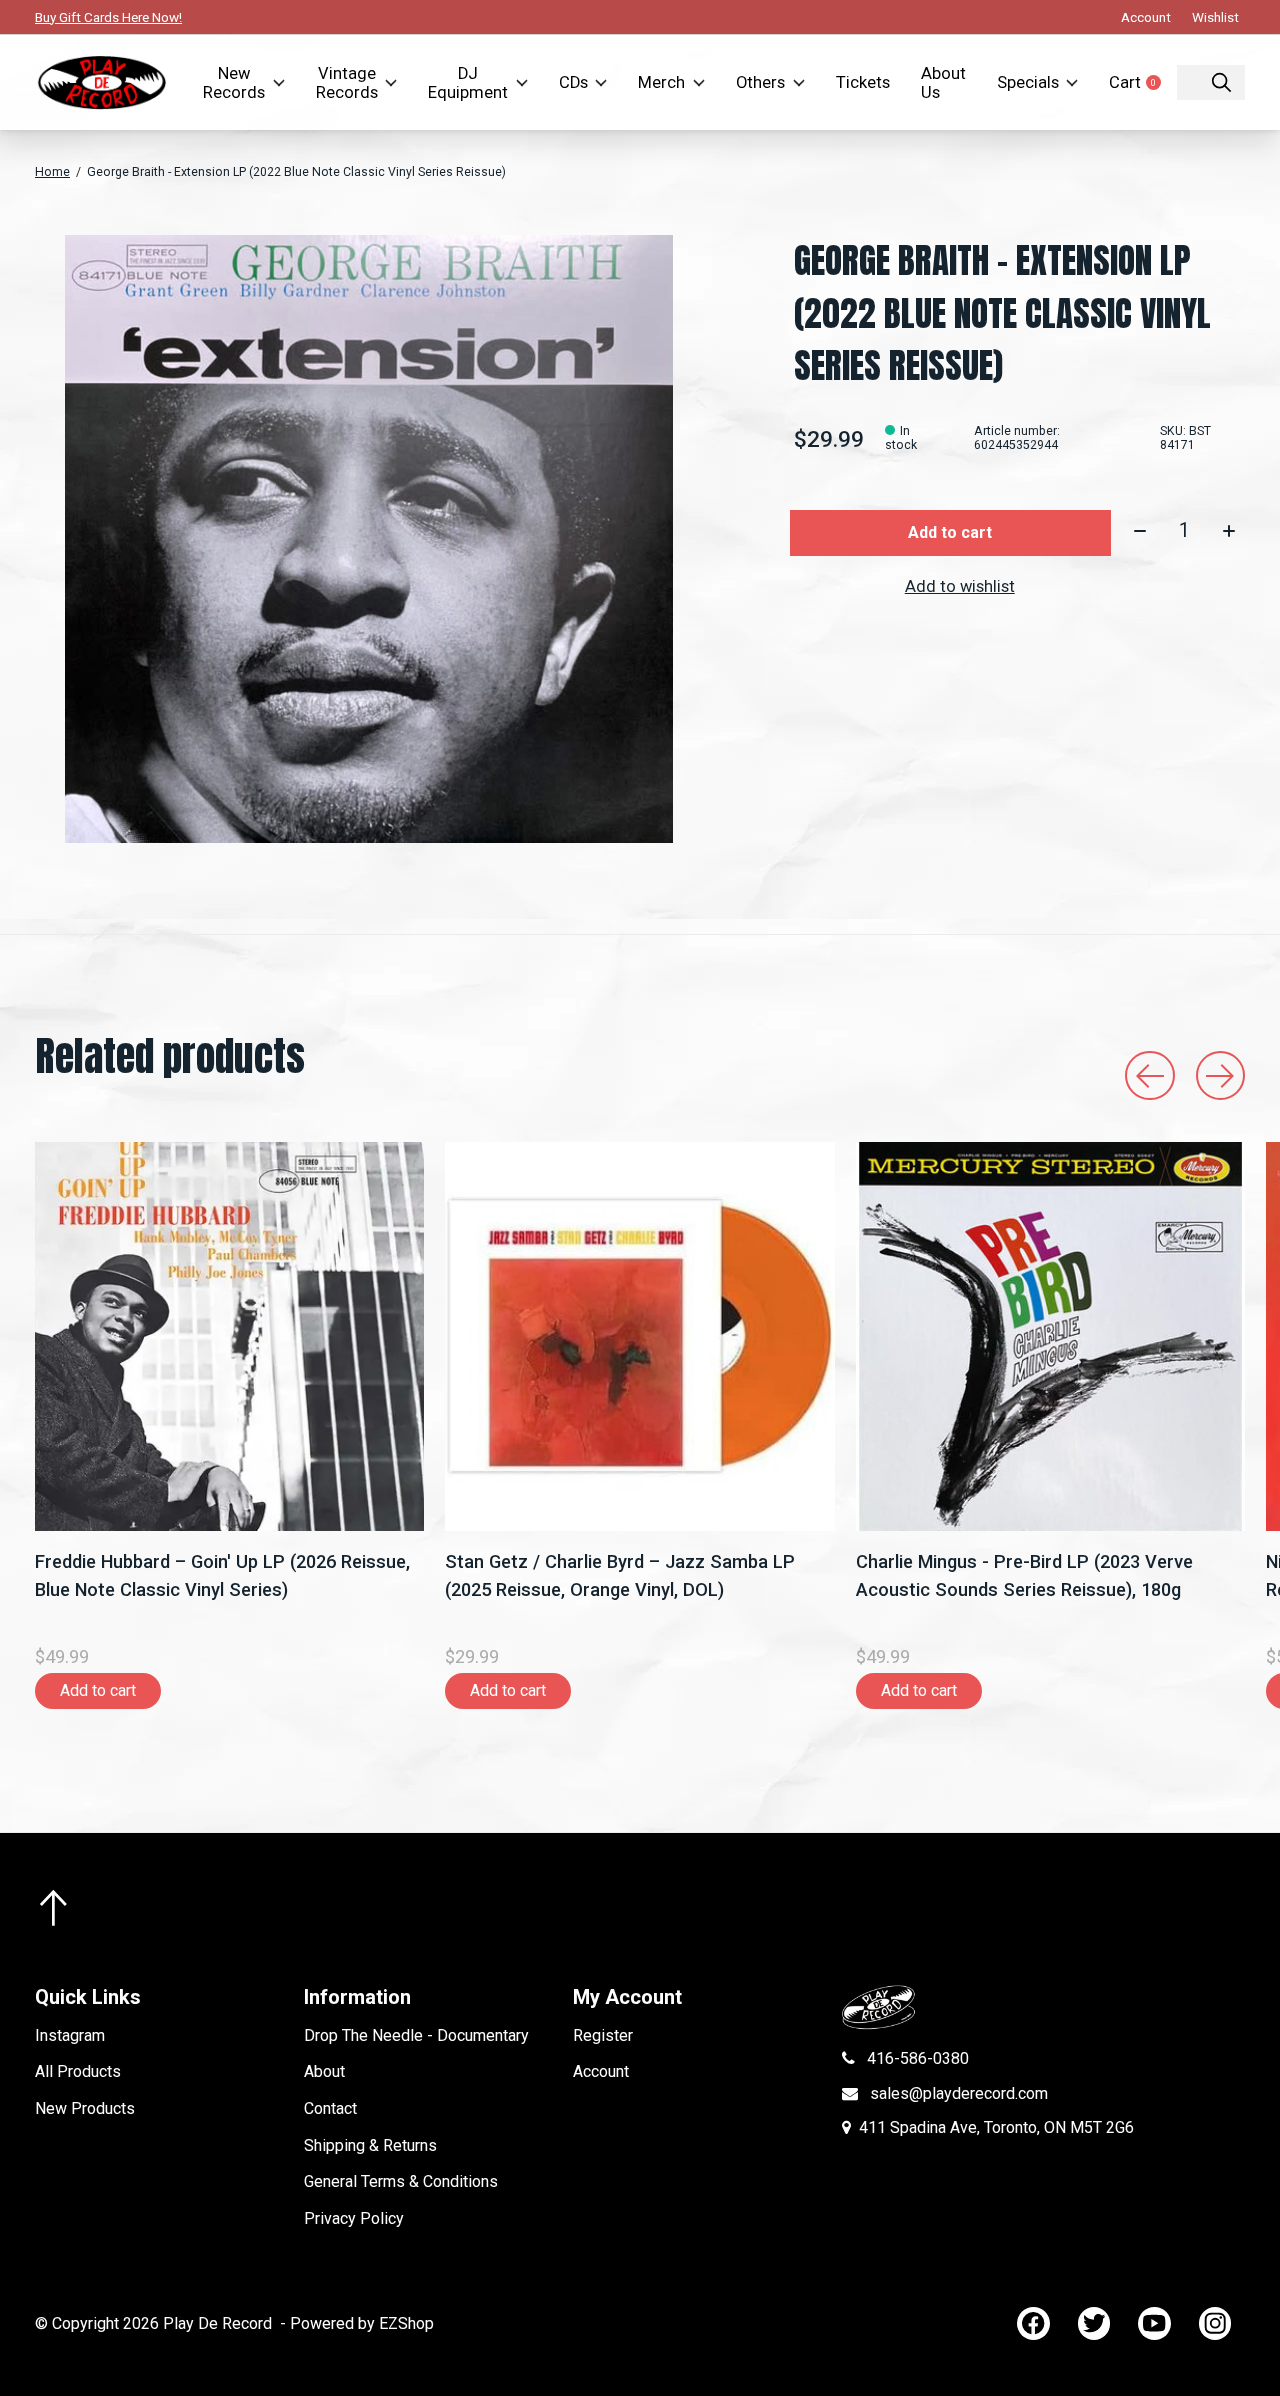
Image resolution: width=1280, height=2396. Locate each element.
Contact (330, 2108)
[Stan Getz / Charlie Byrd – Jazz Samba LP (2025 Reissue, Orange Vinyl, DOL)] (639, 1336)
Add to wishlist (960, 586)
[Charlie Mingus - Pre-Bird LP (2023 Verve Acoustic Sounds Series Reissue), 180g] (1050, 1336)
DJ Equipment (468, 83)
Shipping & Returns (370, 2145)
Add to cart (950, 532)
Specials (1028, 82)
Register (603, 2035)
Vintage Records (347, 83)
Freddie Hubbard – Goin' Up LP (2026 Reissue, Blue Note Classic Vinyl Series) (222, 1576)
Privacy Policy (354, 2218)
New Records (234, 83)
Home (52, 172)
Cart (1142, 82)
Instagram (70, 2035)
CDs (573, 82)
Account (601, 2071)
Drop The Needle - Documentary (416, 2035)
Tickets (863, 82)
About (324, 2071)
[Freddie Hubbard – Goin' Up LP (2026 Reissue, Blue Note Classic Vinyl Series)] (229, 1336)
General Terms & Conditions (401, 2181)
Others (760, 82)
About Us (943, 83)
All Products (78, 2071)
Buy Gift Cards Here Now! (108, 17)
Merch (661, 82)
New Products (85, 2108)
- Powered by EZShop (357, 2323)
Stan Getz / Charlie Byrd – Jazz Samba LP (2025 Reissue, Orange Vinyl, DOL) (620, 1576)
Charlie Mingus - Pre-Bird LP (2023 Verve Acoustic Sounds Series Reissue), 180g (1024, 1576)
